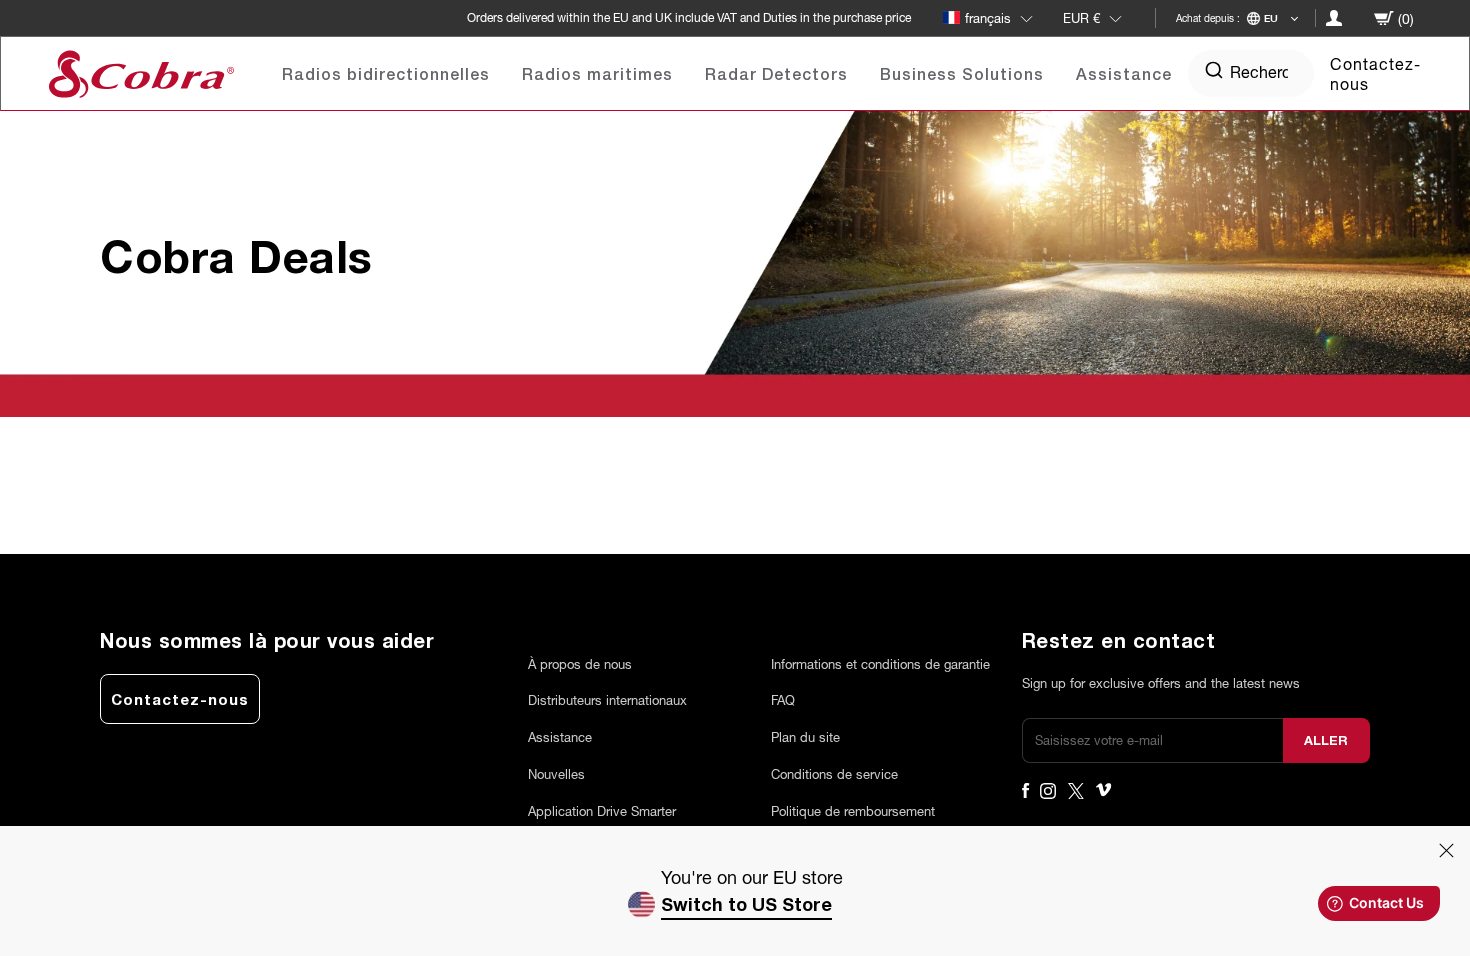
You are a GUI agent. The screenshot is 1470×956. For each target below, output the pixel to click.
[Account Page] (1334, 18)
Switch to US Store (746, 904)
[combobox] (1251, 71)
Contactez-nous (1375, 73)
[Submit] (1214, 73)
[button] (1000, 18)
